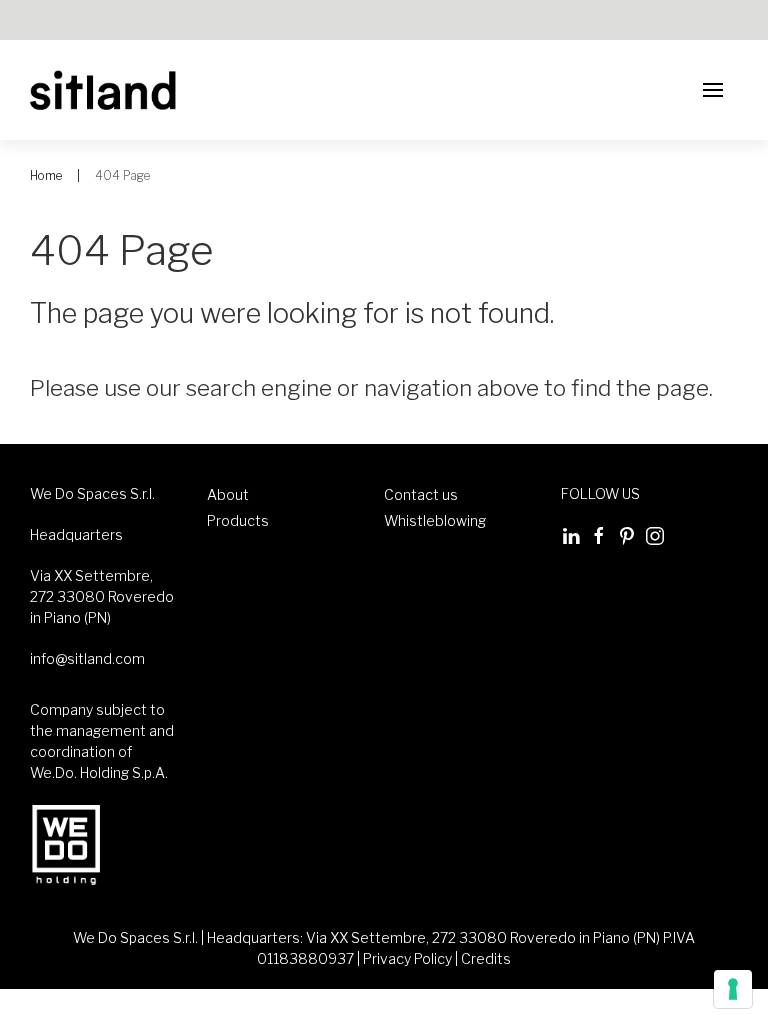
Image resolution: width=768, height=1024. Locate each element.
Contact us (421, 494)
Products (238, 520)
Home (46, 175)
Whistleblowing (435, 520)
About (228, 494)
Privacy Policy (407, 958)
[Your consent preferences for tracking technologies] (733, 989)
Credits (486, 958)
